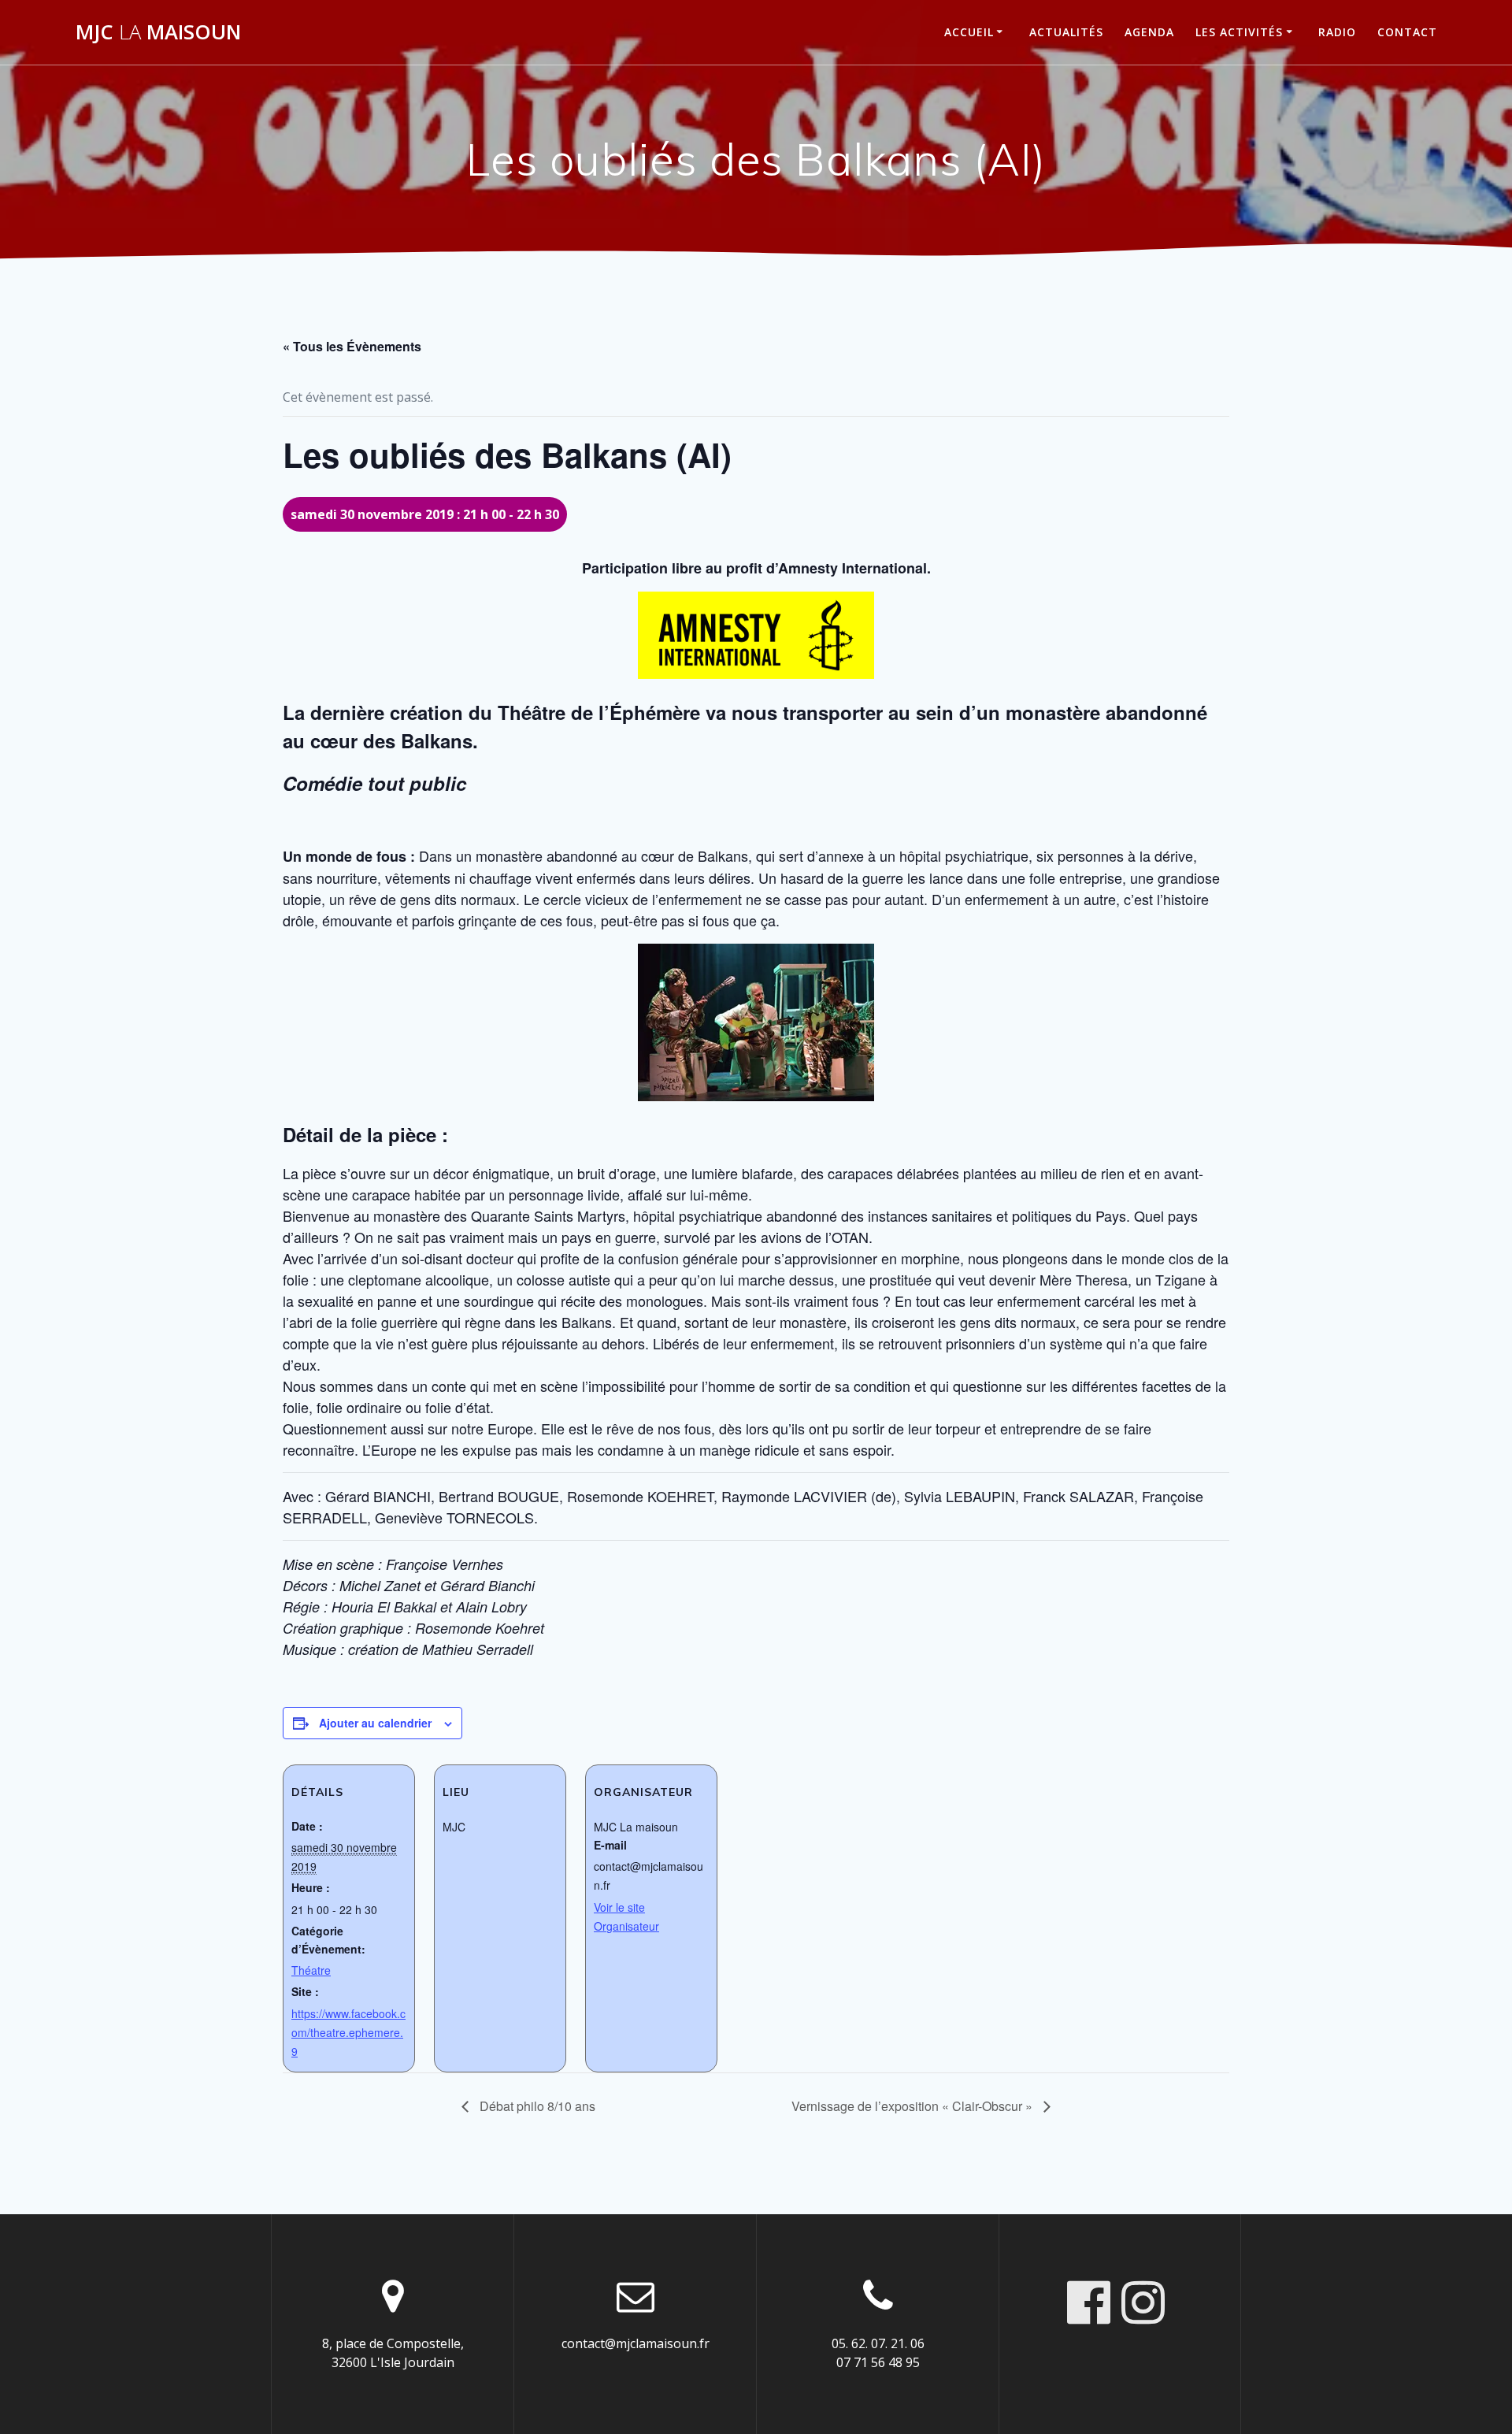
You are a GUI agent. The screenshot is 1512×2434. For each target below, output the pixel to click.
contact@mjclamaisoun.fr (636, 2343)
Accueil (969, 32)
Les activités (1239, 32)
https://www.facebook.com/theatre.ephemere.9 (348, 2032)
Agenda (1149, 32)
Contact (1407, 32)
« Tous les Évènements (352, 346)
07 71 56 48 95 (878, 2362)
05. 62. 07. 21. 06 (878, 2343)
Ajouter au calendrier (375, 1723)
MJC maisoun (158, 32)
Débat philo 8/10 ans (536, 2106)
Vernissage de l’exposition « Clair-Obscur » (913, 2106)
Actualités (1066, 32)
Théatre (311, 1970)
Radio (1337, 32)
